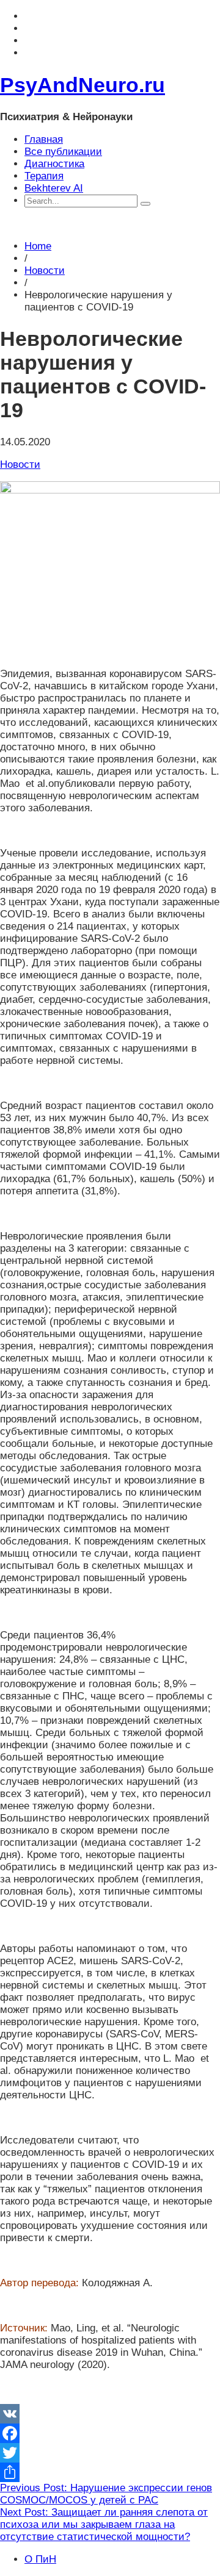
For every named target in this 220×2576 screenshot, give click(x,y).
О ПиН (40, 2559)
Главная (44, 139)
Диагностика (54, 164)
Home (38, 246)
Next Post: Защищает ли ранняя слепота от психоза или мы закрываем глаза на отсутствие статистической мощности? (104, 2524)
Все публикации (63, 152)
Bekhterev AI (54, 188)
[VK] (110, 2414)
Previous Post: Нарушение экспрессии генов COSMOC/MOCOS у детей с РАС (106, 2494)
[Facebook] (110, 2433)
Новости (45, 271)
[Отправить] (110, 2472)
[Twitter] (110, 2453)
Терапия (44, 176)
